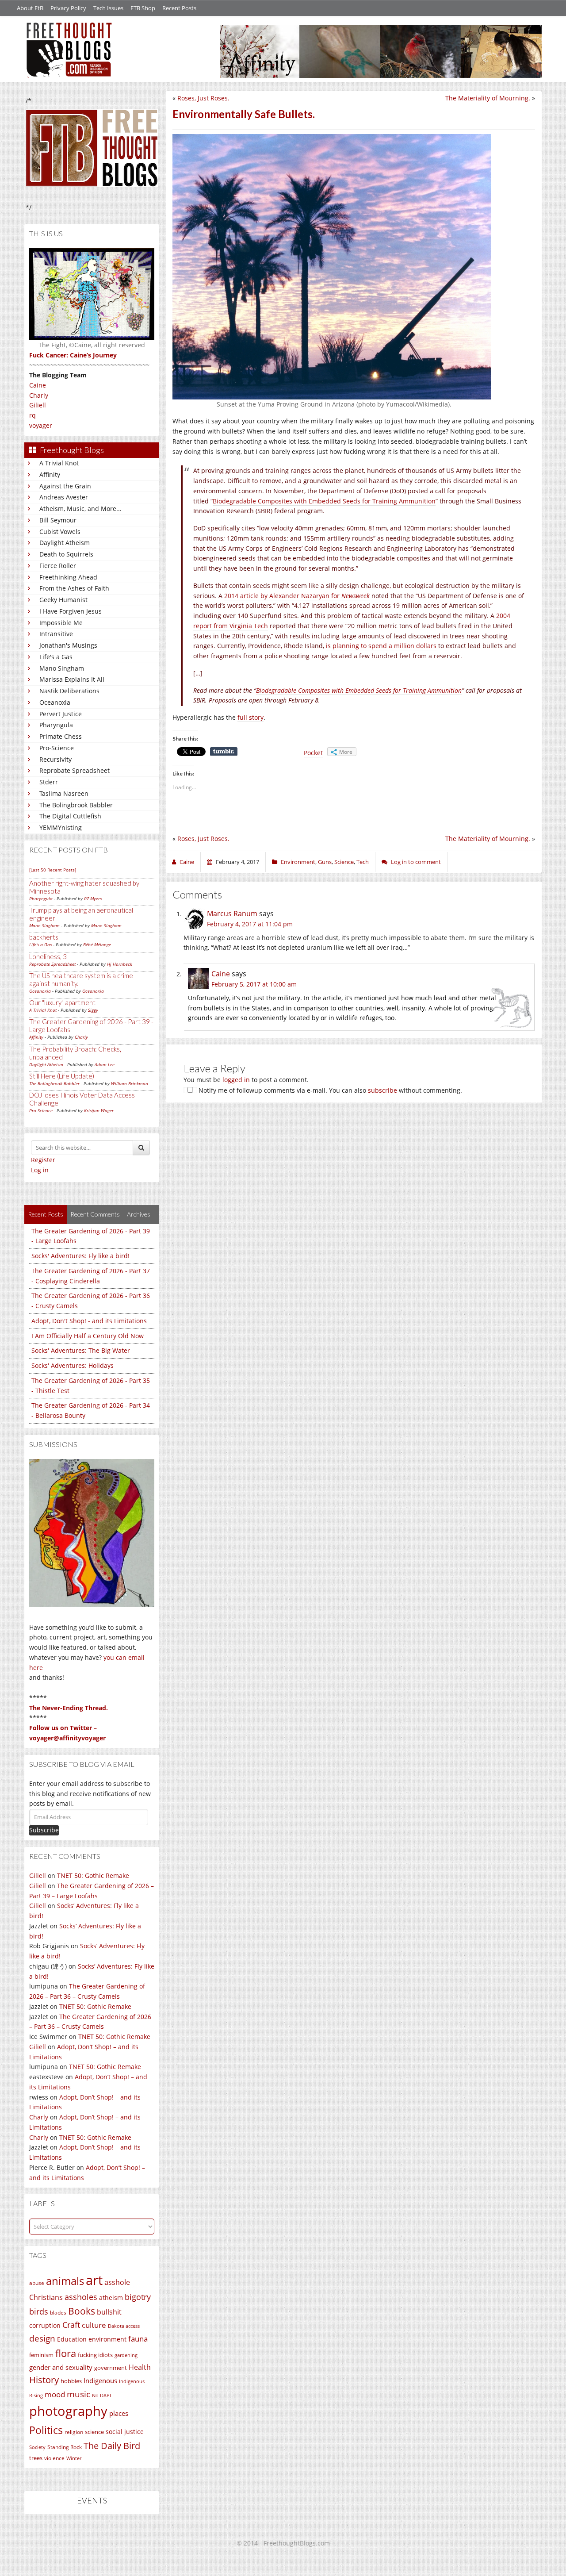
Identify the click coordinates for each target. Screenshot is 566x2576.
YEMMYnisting (61, 827)
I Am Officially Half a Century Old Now (88, 1336)
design (42, 2338)
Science (344, 862)
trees (36, 2458)
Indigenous (100, 2380)
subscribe (382, 1090)
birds (39, 2311)
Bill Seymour (58, 520)
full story (250, 717)
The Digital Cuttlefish (70, 816)
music (78, 2394)
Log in (40, 1170)
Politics (46, 2430)
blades (58, 2313)
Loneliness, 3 (48, 956)
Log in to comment (416, 862)
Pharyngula (56, 725)
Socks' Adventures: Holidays (73, 1365)
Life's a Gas (56, 657)
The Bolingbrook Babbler (76, 805)
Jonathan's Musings (68, 645)
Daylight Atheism (65, 543)
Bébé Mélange (97, 944)
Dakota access (124, 2326)
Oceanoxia (55, 702)
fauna (138, 2339)
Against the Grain (65, 486)
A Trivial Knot (59, 463)
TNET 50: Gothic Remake (93, 1875)
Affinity (50, 474)
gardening (126, 2355)
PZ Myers (93, 898)
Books (82, 2311)
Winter (74, 2458)
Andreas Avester (64, 497)
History (44, 2380)
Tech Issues (108, 8)
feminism (41, 2355)
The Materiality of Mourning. (488, 98)
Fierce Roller (58, 566)
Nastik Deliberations (69, 691)
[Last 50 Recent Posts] (53, 870)
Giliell (38, 405)
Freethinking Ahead (68, 577)
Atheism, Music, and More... (80, 509)
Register (43, 1160)
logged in (236, 1080)
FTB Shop (143, 8)
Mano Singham (62, 668)
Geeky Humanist (63, 600)
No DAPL (102, 2395)
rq (33, 415)
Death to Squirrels (66, 554)
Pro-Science (57, 748)
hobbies (71, 2381)
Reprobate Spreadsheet (75, 770)
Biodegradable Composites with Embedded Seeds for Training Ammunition (324, 501)
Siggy (93, 1010)
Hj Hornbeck (120, 964)
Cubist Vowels (60, 532)
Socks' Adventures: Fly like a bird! (80, 1256)
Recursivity (55, 759)
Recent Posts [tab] (46, 1214)
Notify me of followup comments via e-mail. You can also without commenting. (329, 1090)
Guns (325, 862)
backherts (44, 937)
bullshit (109, 2312)
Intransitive (56, 634)
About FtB (30, 8)
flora (66, 2353)
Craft (71, 2325)
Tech (363, 862)
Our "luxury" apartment (62, 1002)
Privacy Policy (68, 8)
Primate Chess (61, 736)
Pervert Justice (61, 714)
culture (94, 2325)
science (94, 2432)
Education (72, 2339)
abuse (37, 2283)
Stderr (49, 782)
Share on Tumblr (224, 752)
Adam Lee (105, 1064)
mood (55, 2394)
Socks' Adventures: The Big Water (81, 1350)
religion (74, 2432)
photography (68, 2411)
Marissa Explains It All (72, 679)
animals (65, 2281)
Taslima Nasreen (64, 793)
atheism (111, 2298)
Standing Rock (65, 2447)
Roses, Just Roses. (203, 98)
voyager (41, 425)
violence (54, 2458)
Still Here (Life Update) (62, 1076)
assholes (81, 2297)
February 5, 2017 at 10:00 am (254, 984)
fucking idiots (95, 2355)
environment (107, 2339)
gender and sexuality (61, 2367)
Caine (38, 385)
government (111, 2368)
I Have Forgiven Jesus (71, 611)
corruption (45, 2325)
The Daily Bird (112, 2445)
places (119, 2413)
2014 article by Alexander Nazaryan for (297, 596)
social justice (125, 2432)
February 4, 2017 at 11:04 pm (250, 924)
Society (37, 2447)
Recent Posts (179, 8)
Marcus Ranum (232, 914)
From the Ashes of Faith (74, 588)
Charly (39, 395)
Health (140, 2367)
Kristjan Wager (99, 1110)
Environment (298, 862)
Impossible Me (61, 623)
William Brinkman (130, 1083)
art (94, 2280)
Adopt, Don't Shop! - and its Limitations (89, 1321)
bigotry (138, 2297)
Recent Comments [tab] (95, 1214)
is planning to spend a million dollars (381, 646)
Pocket (313, 753)
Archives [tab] (139, 1214)
